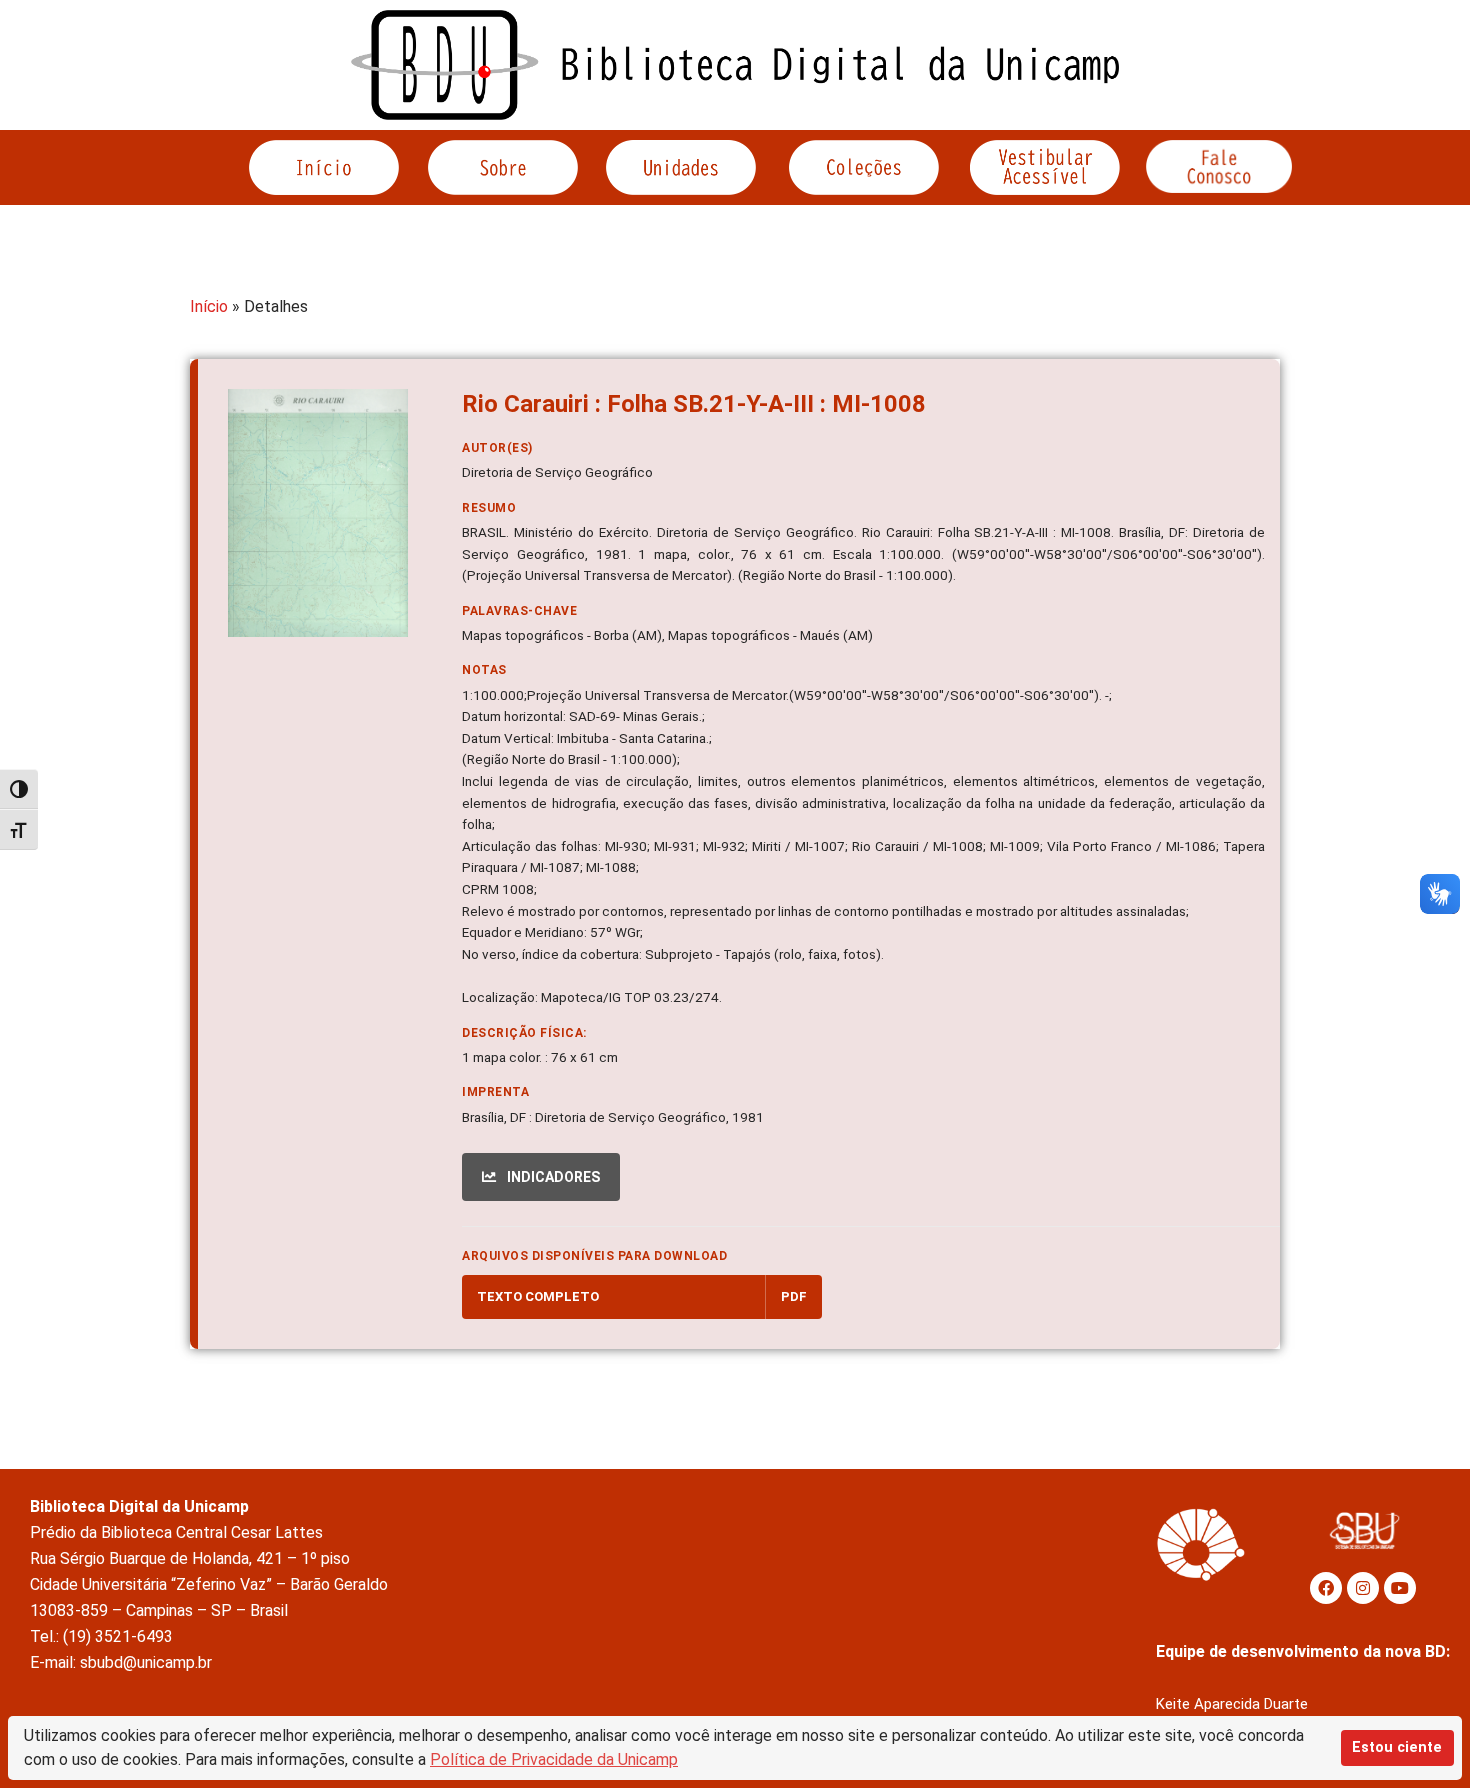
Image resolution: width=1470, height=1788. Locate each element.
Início (209, 306)
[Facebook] (1326, 1588)
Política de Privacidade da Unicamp (554, 1759)
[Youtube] (1400, 1588)
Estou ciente (1397, 1747)
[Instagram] (1363, 1588)
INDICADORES (552, 1177)
